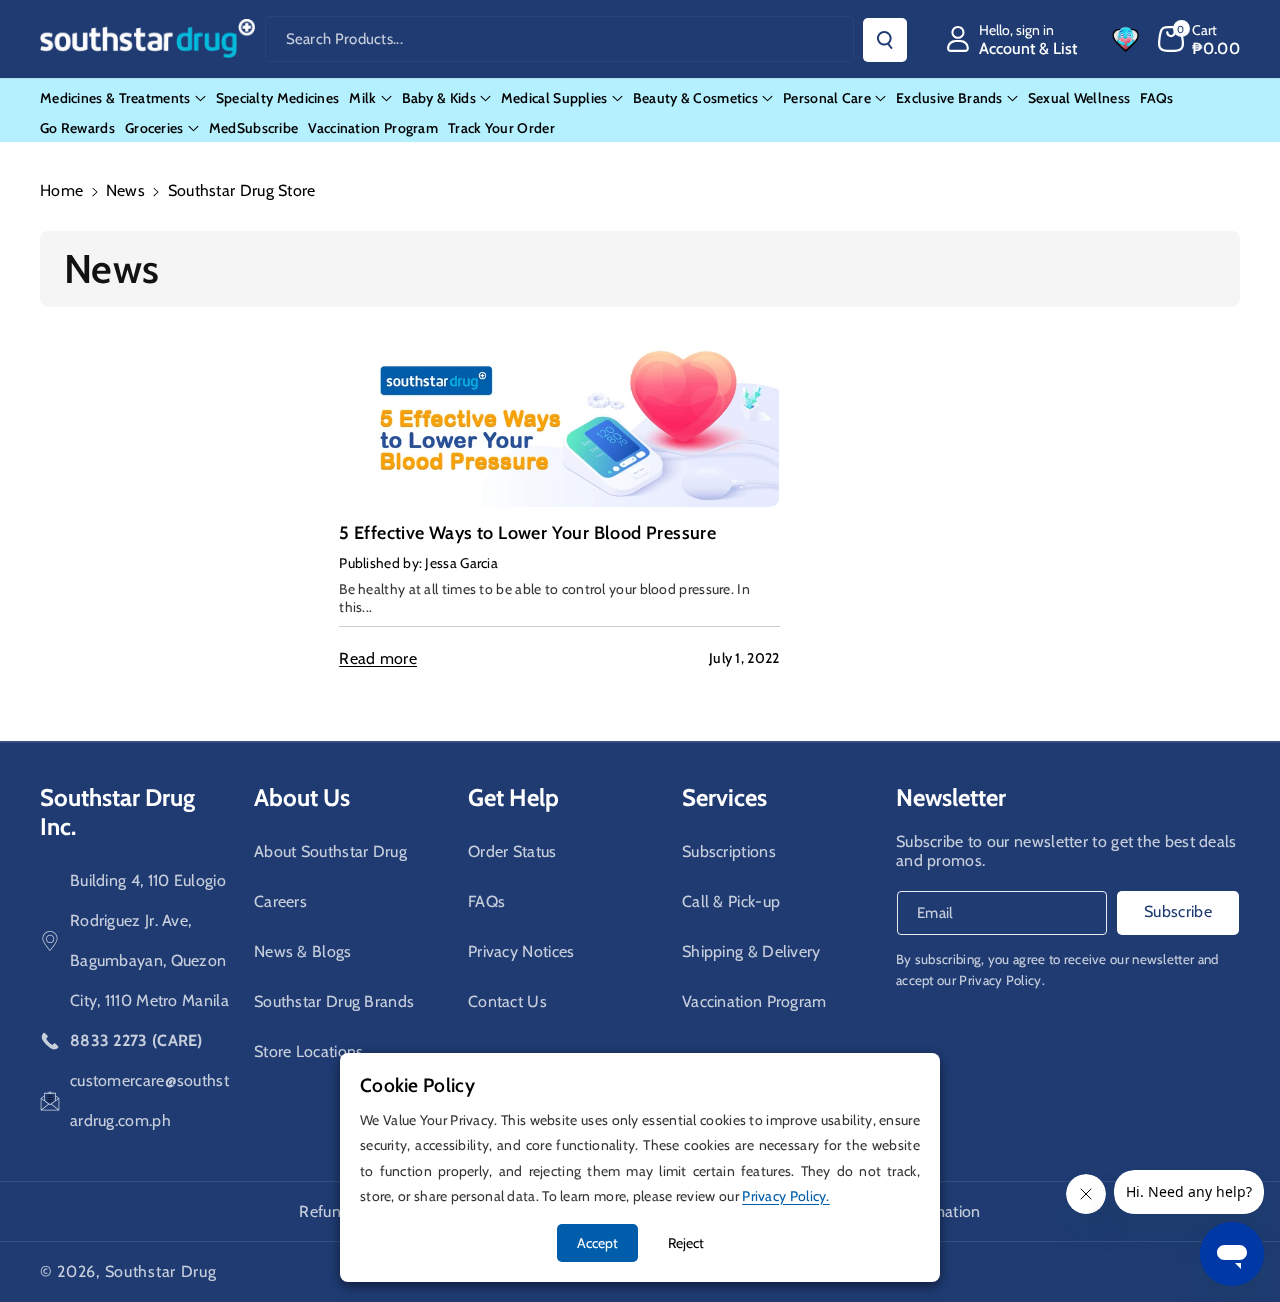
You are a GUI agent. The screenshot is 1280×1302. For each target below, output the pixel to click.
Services (724, 797)
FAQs (486, 901)
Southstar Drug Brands (334, 1001)
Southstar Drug (161, 1271)
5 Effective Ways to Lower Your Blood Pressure (527, 533)
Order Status (512, 851)
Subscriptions (729, 851)
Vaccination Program (754, 1001)
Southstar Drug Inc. (117, 812)
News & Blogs (303, 951)
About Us (302, 797)
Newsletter (951, 797)
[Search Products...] (885, 40)
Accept (597, 1243)
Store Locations (309, 1051)
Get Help (513, 797)
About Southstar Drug (330, 851)
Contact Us (507, 1001)
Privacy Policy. (1002, 980)
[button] (1199, 39)
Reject (686, 1243)
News (125, 190)
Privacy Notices (521, 951)
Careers (280, 901)
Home (61, 190)
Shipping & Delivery (751, 951)
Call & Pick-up (731, 901)
